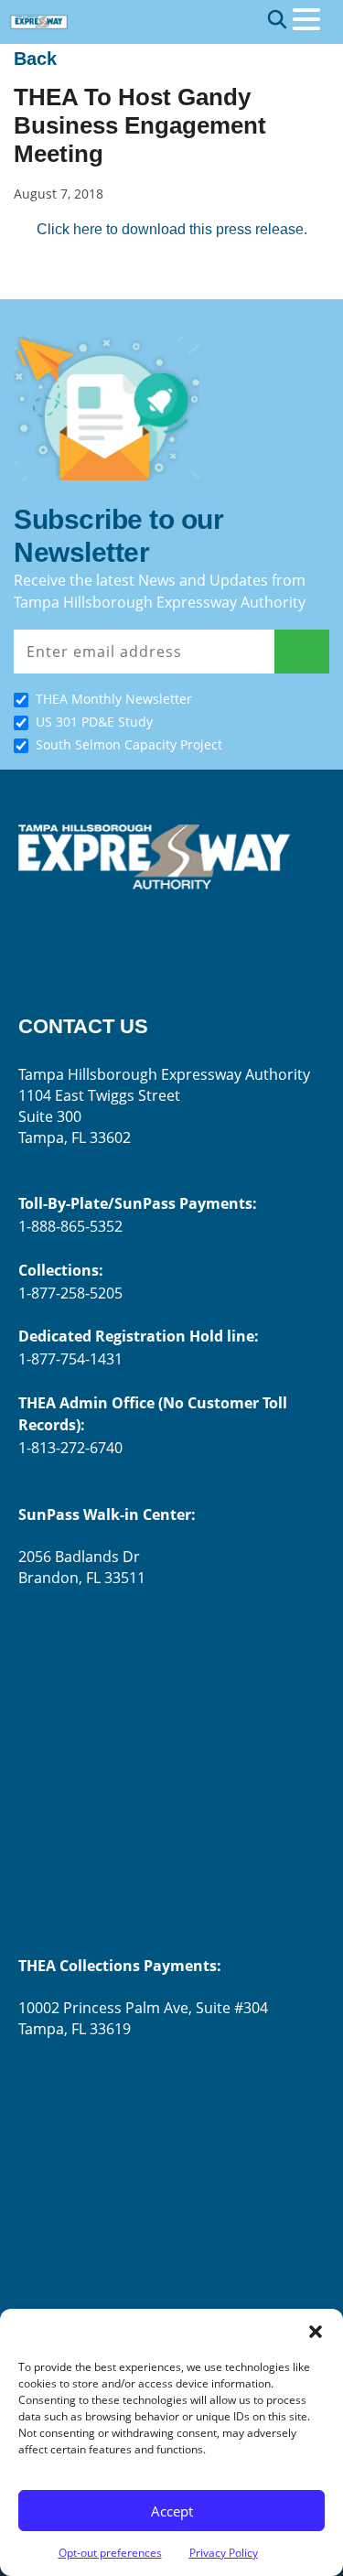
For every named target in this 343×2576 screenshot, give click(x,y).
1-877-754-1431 (70, 1359)
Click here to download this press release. (172, 229)
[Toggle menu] (306, 19)
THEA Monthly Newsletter (114, 699)
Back (35, 59)
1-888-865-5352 (70, 1226)
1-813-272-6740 (70, 1448)
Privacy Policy (224, 2553)
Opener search (277, 19)
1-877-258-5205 (70, 1293)
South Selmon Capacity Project (129, 744)
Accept (172, 2511)
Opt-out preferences (110, 2553)
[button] (316, 2332)
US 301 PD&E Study (94, 722)
